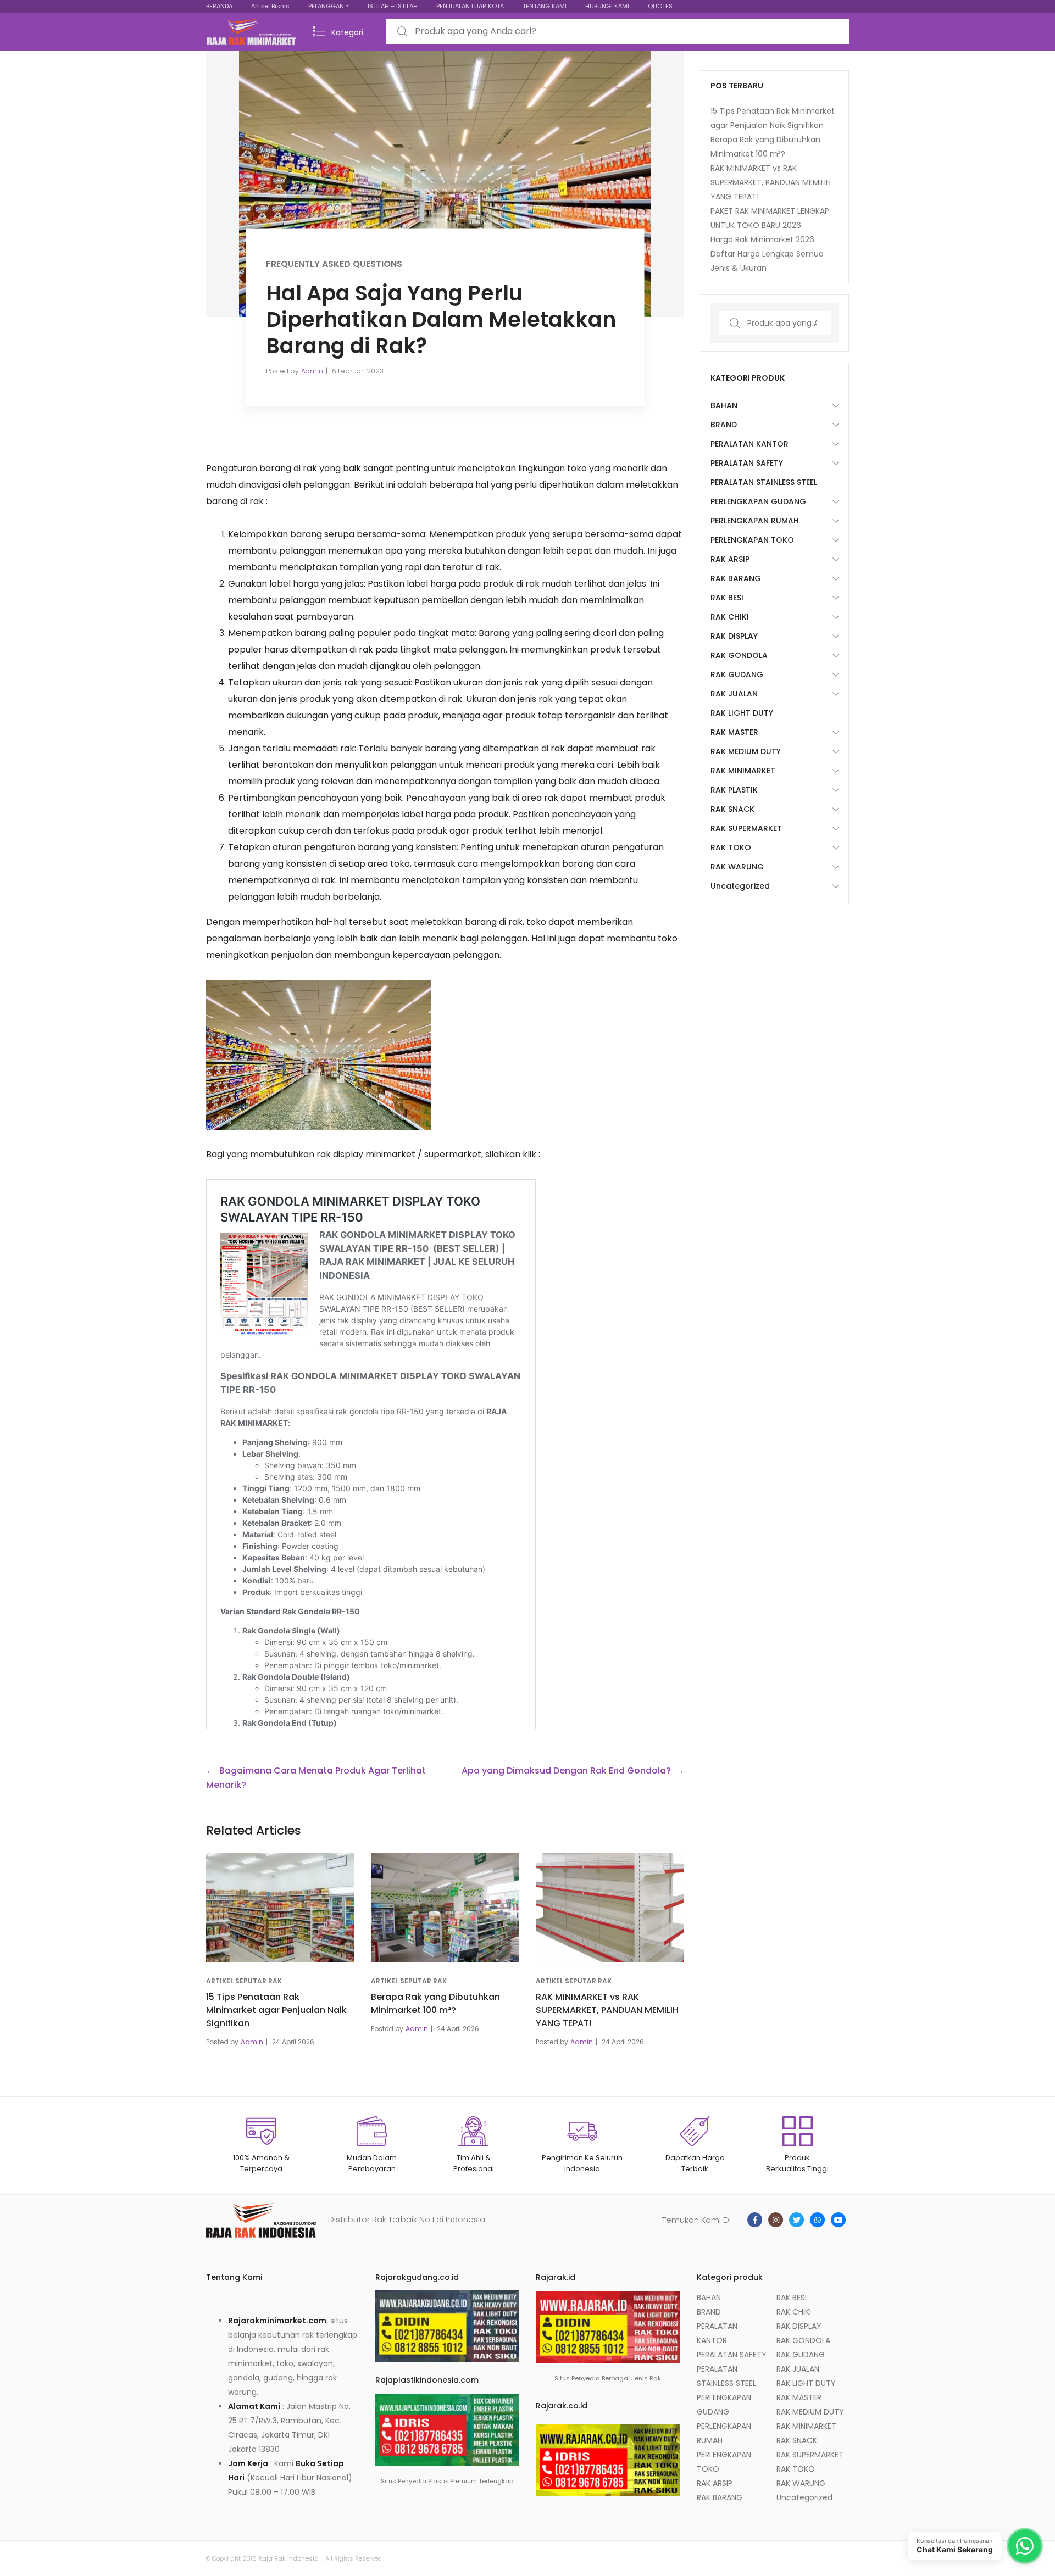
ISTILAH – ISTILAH (393, 6)
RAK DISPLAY (734, 636)
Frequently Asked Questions (334, 263)
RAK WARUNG (737, 867)
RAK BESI (727, 598)
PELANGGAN (326, 6)
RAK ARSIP (730, 559)
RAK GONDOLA (739, 655)
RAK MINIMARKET (743, 771)
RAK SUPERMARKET (746, 828)
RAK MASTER (734, 732)
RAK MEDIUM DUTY (746, 751)
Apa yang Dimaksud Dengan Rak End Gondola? (566, 1771)
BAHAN (724, 405)
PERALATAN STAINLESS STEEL (764, 482)
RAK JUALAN (734, 694)
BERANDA (219, 6)
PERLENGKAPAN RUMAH (755, 521)
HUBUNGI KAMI (607, 6)
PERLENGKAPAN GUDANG (758, 501)
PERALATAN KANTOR (749, 444)
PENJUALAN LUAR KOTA (470, 6)
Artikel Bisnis (270, 6)
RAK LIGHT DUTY (742, 713)
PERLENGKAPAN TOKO (752, 540)
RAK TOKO (731, 847)
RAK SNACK (732, 809)
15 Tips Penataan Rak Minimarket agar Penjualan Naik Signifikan (276, 2010)
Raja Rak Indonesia (288, 2558)
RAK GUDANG (737, 674)
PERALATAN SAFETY (747, 463)
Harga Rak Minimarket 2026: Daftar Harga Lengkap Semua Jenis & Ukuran (767, 254)
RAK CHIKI (730, 617)
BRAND (724, 425)
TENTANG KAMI (545, 6)
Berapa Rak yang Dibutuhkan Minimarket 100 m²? (435, 2003)
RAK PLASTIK (734, 790)
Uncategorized (740, 886)
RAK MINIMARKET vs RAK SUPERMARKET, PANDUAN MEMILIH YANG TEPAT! (607, 2010)
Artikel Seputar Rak (244, 1981)
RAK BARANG (736, 578)
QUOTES (660, 6)
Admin (312, 370)
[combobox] (618, 32)
